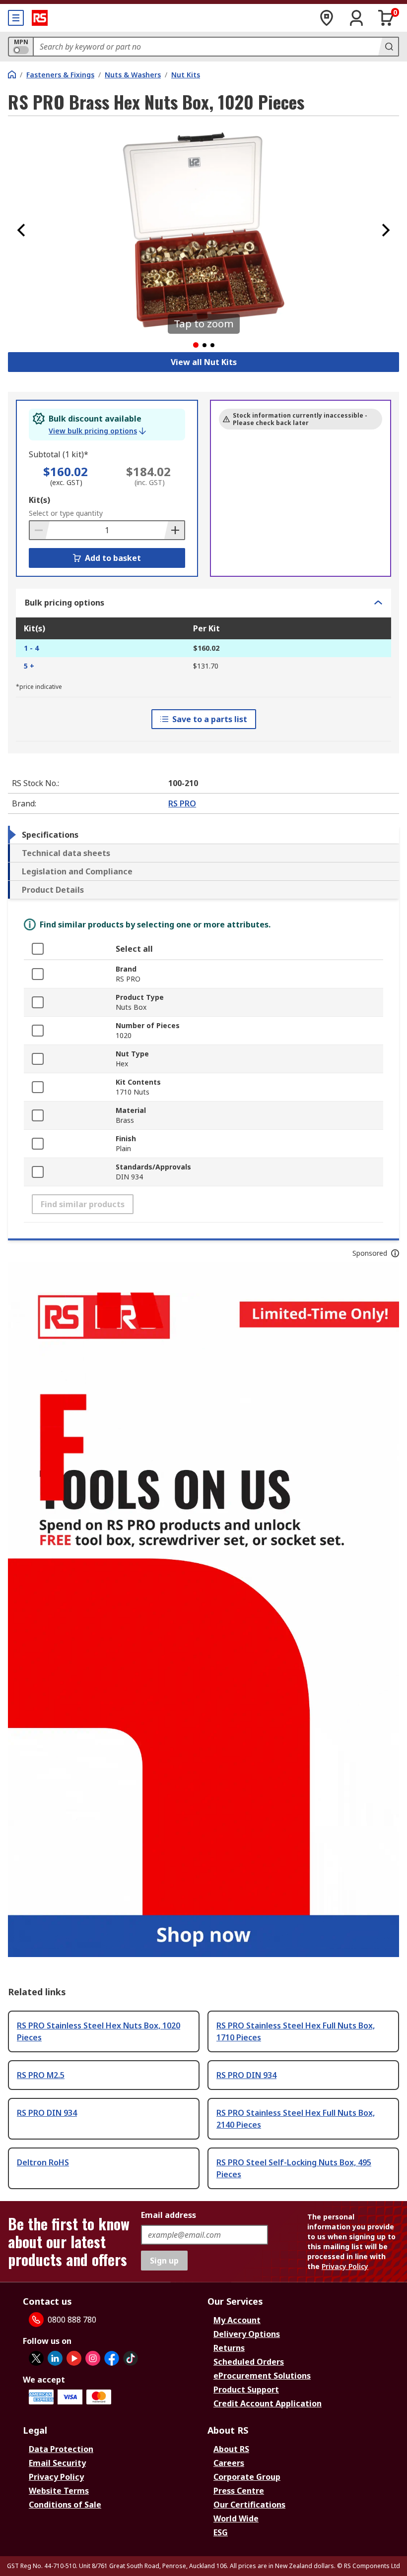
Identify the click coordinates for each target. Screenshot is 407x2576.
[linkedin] (55, 2358)
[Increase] (174, 530)
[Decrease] (40, 530)
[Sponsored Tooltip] (395, 1253)
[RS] (40, 18)
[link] (97, 431)
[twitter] (36, 2358)
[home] (12, 74)
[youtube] (74, 2358)
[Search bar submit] (388, 47)
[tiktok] (131, 2358)
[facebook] (112, 2358)
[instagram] (93, 2358)
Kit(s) (39, 500)
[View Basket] (386, 18)
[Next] (386, 230)
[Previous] (21, 230)
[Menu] (16, 18)
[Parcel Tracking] (327, 18)
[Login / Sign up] (356, 18)
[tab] (203, 835)
